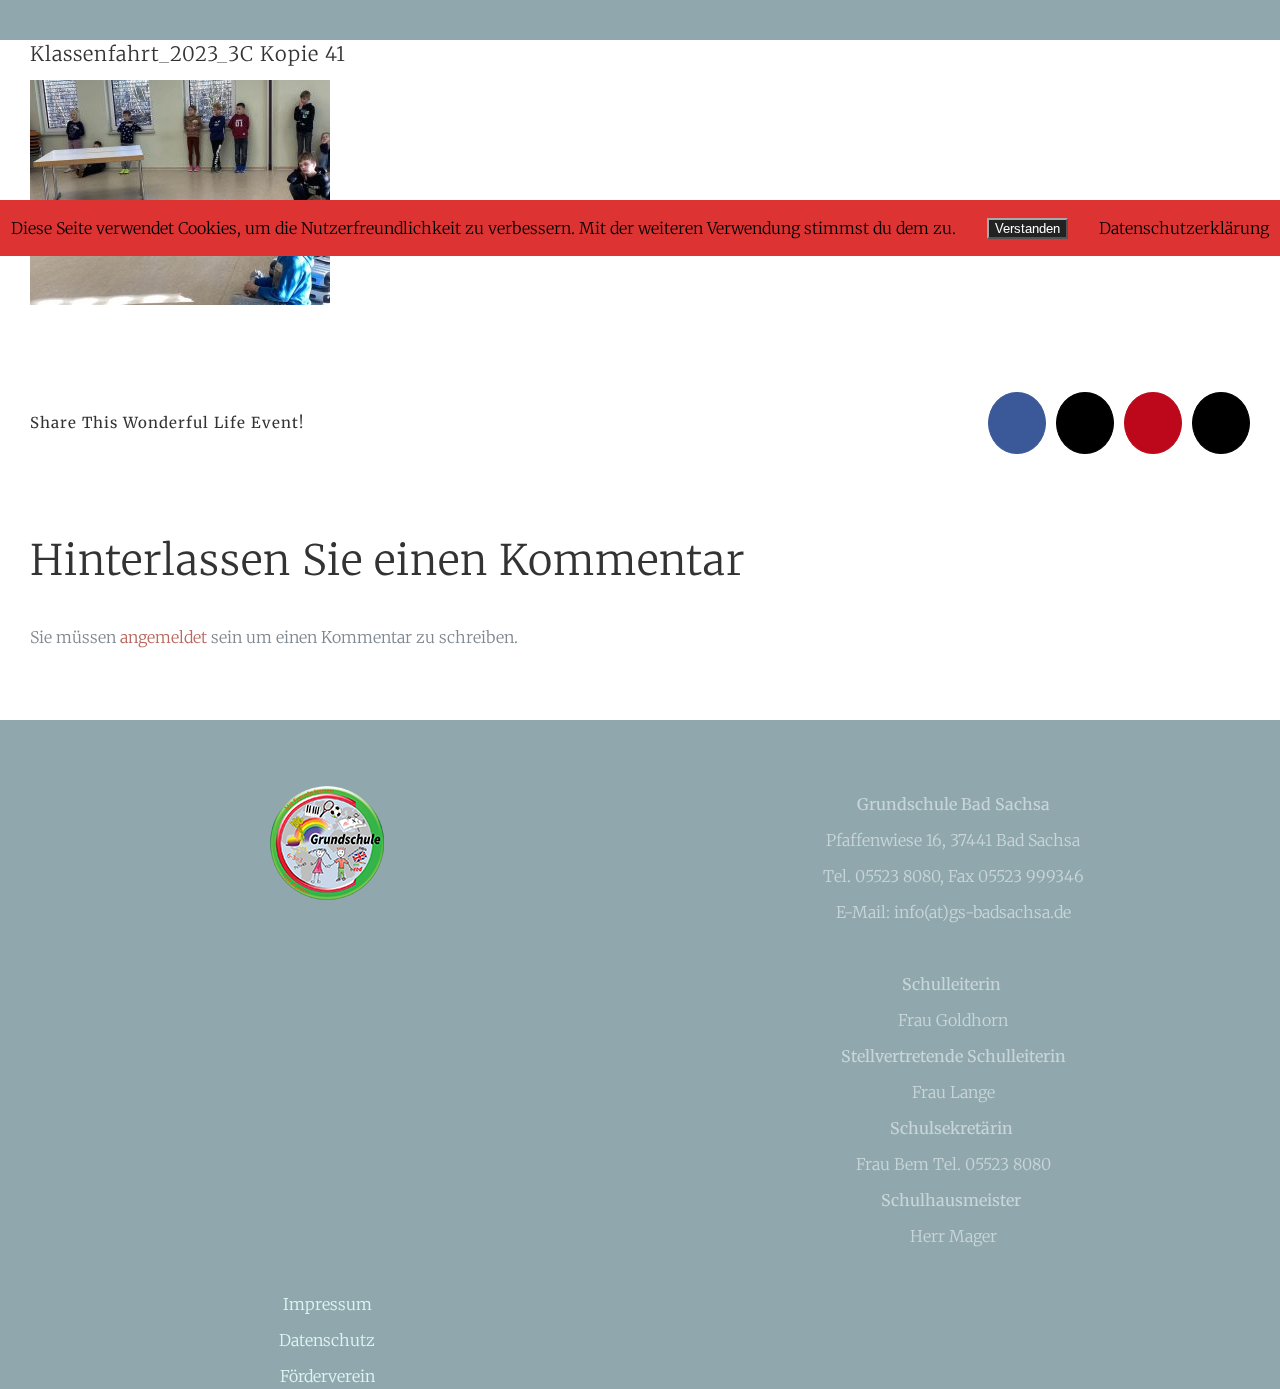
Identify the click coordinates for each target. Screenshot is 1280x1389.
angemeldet (163, 637)
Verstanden (1027, 228)
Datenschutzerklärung (1184, 228)
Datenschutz (327, 1340)
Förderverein (327, 1376)
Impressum (327, 1304)
